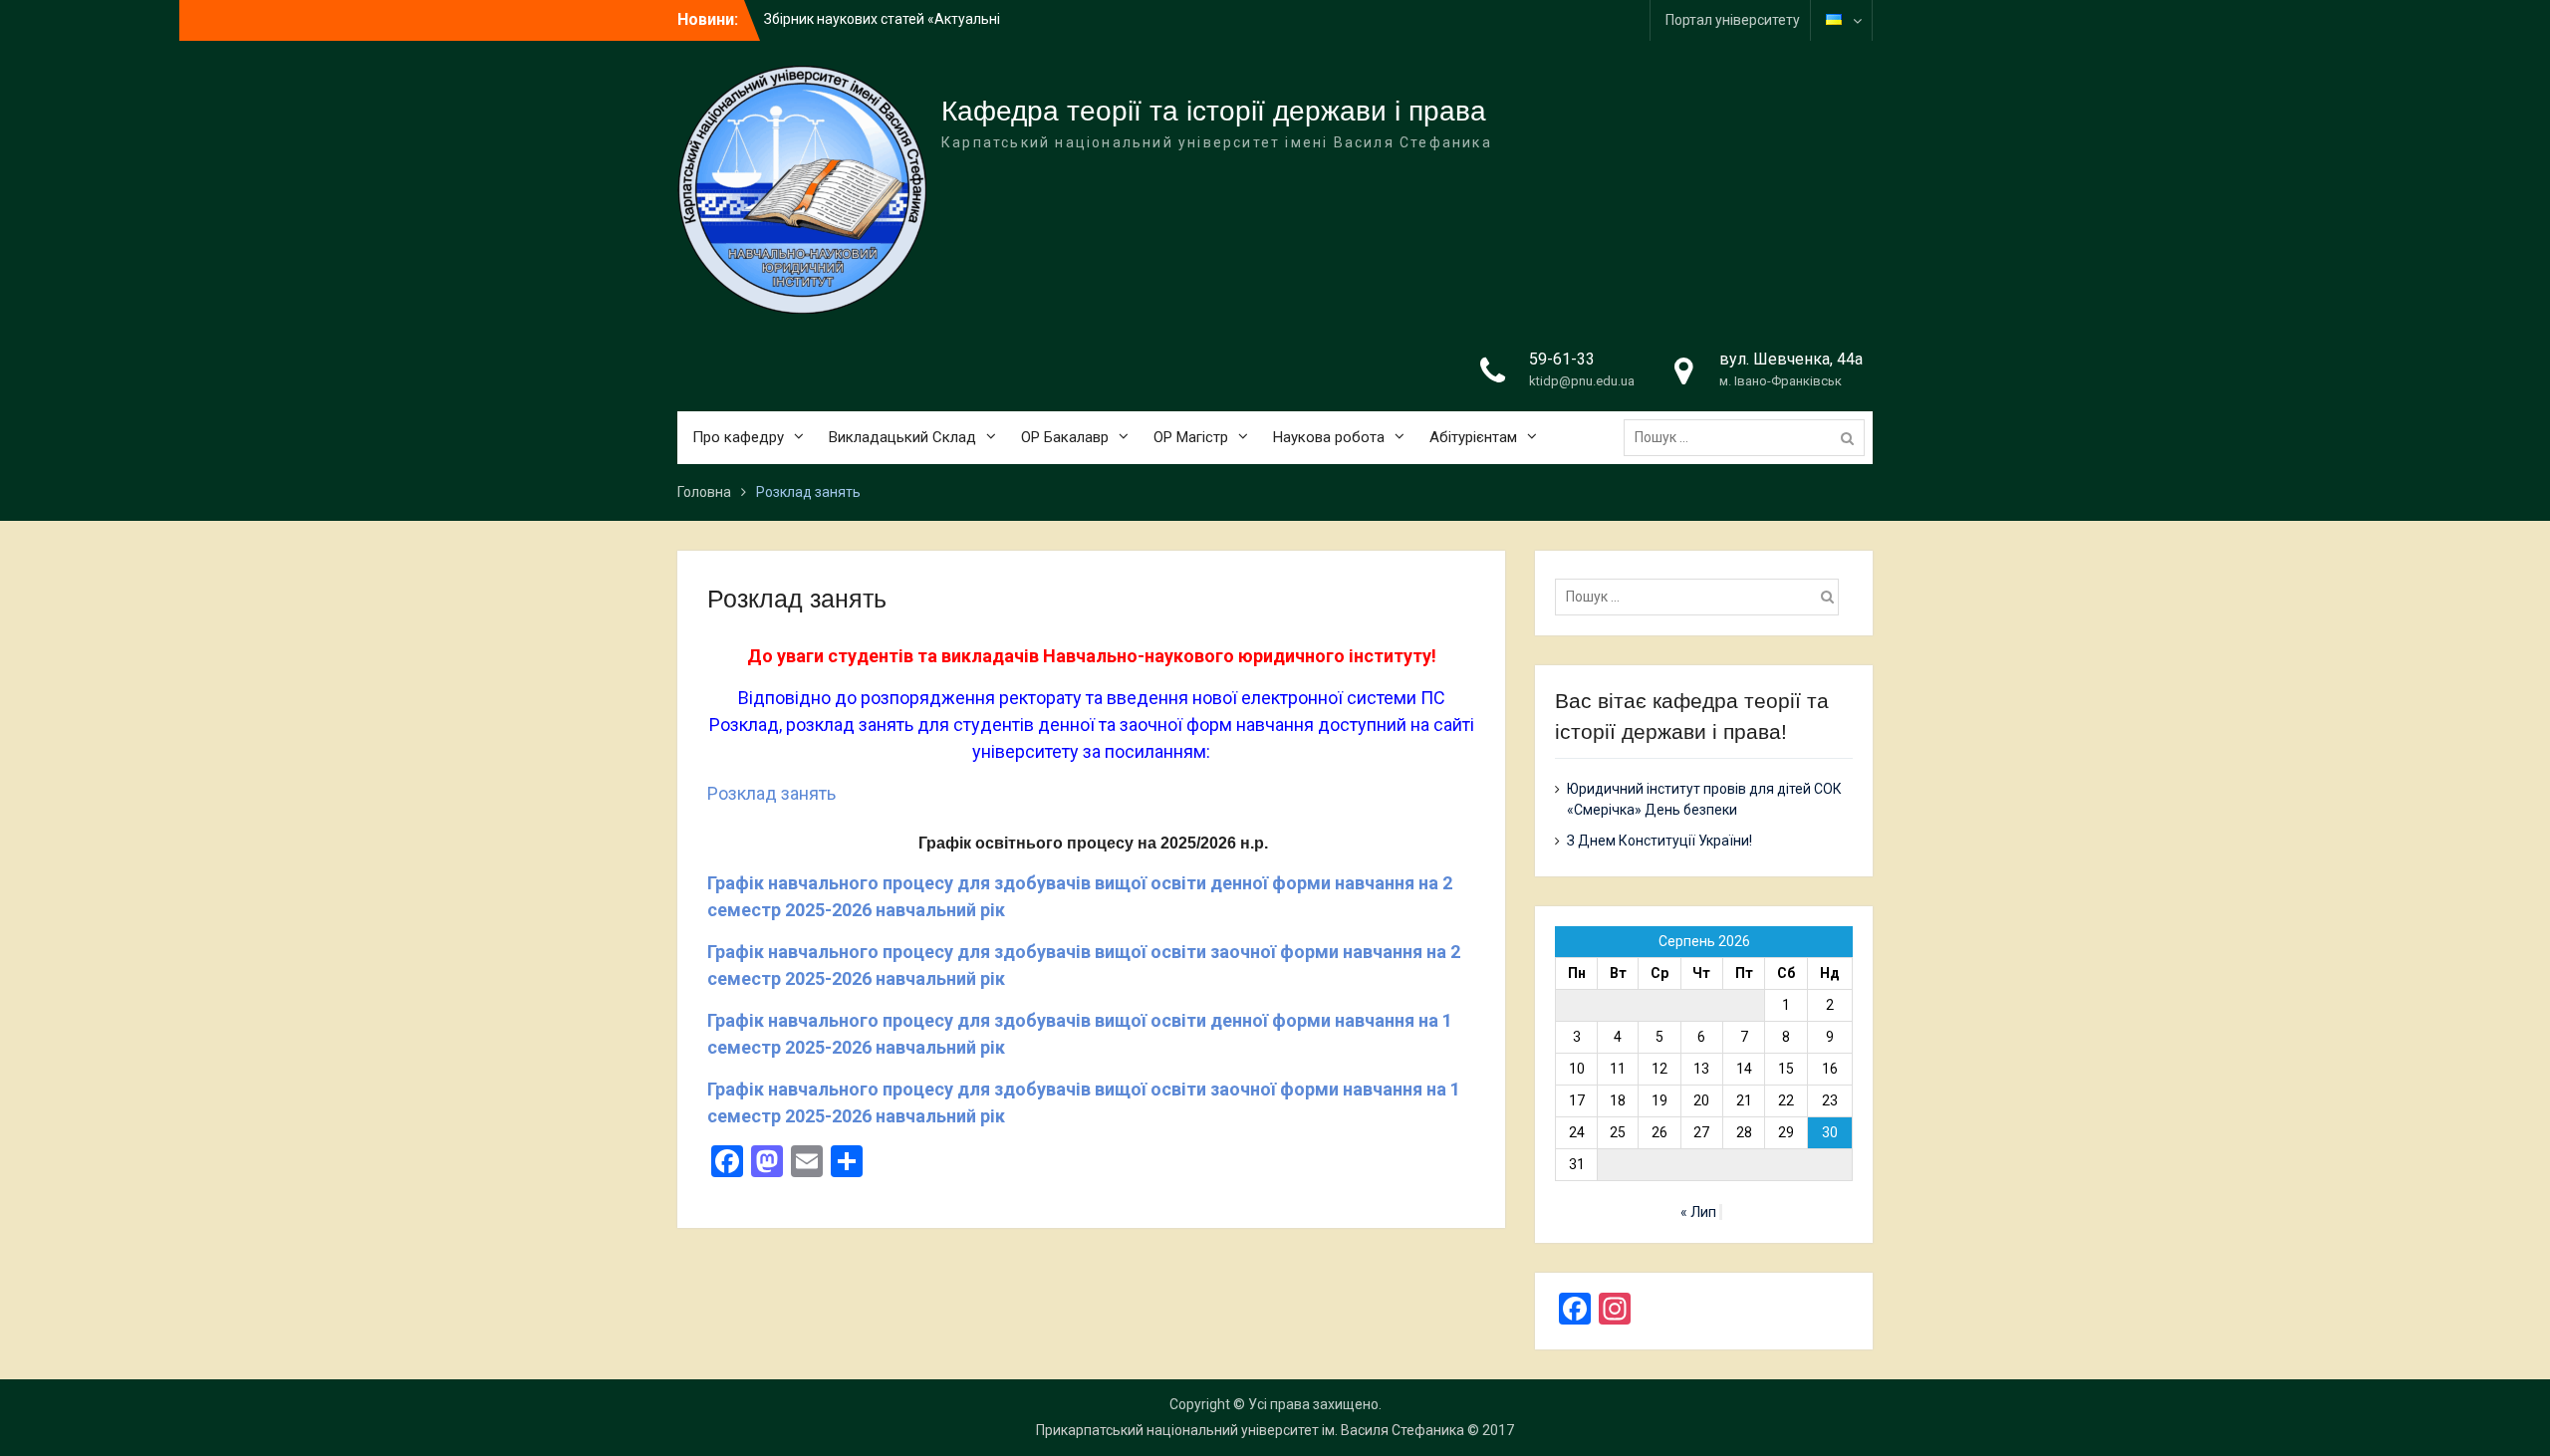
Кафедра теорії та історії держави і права (1214, 111)
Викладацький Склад (902, 437)
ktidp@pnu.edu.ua (1582, 381)
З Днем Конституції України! (1659, 841)
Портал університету (1733, 20)
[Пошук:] (1749, 437)
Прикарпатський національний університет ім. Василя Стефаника (1250, 1430)
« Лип (1698, 1212)
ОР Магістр (1191, 437)
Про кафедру (738, 437)
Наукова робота (1329, 437)
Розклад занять (771, 793)
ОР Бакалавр (1065, 437)
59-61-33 (1562, 359)
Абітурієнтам (1473, 437)
